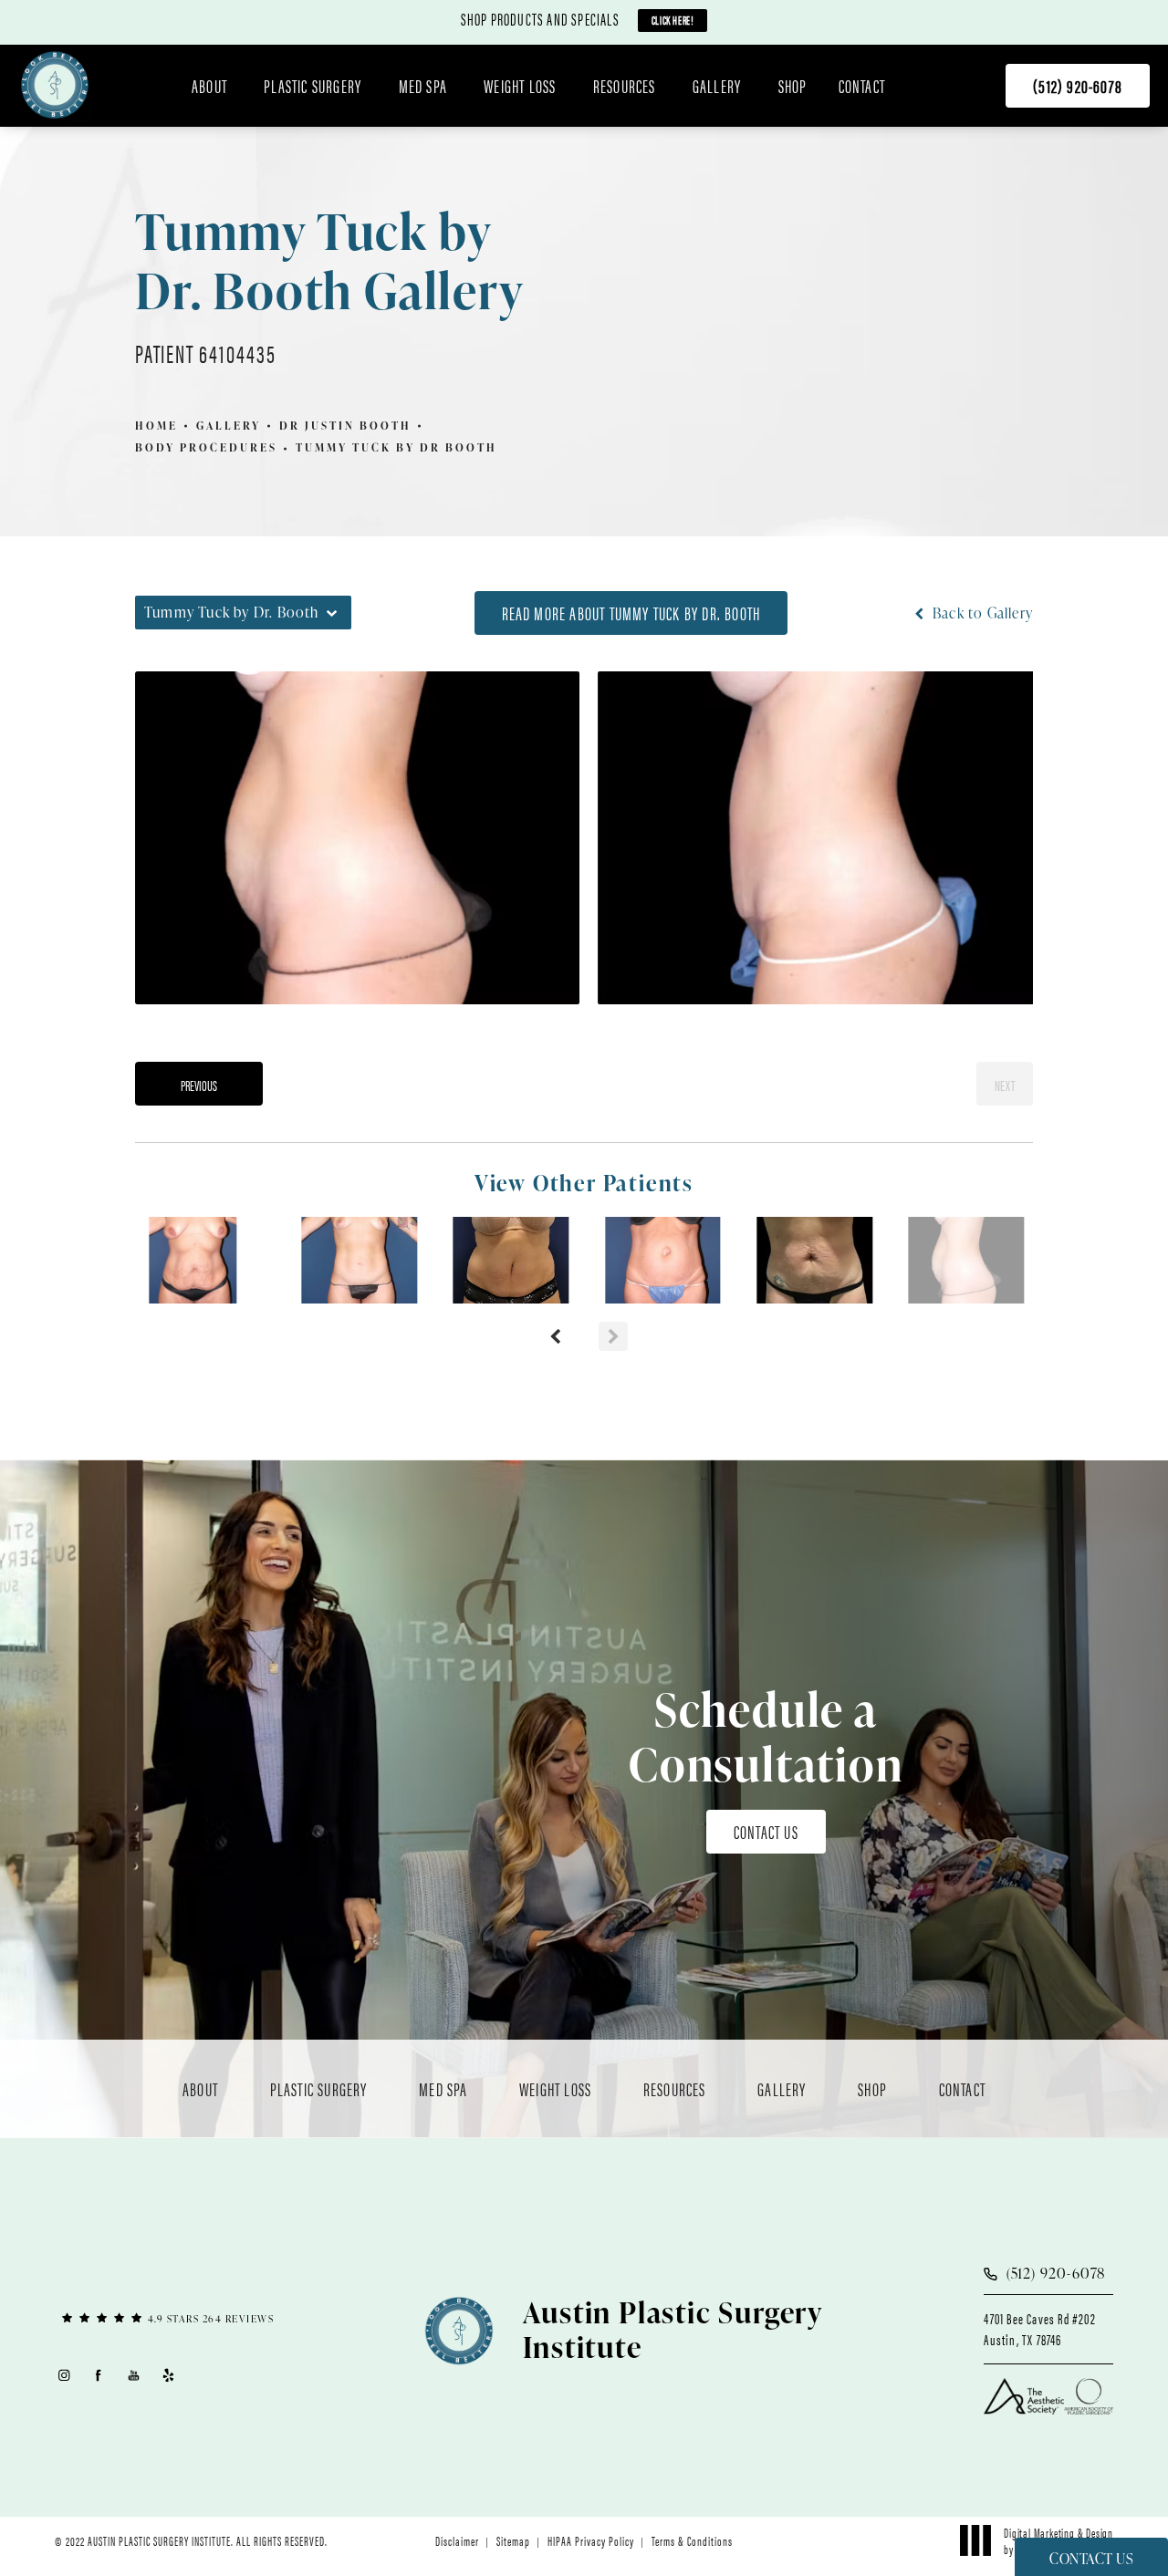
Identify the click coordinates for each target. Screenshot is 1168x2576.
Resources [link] (625, 86)
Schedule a (766, 1737)
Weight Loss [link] (520, 86)
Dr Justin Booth (345, 426)
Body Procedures (206, 447)
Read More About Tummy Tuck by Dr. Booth (631, 613)
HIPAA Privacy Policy (591, 2540)
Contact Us (766, 1831)
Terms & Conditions (692, 2540)
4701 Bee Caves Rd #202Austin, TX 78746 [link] (1039, 2329)
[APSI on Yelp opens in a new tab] (169, 2376)
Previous (199, 1085)
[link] (1078, 86)
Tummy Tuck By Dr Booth (396, 447)
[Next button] (613, 1336)
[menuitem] (212, 86)
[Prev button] (555, 1336)
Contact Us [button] (1091, 2559)
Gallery (229, 426)
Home (156, 426)
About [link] (209, 86)
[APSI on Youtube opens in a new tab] (134, 2376)
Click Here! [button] (673, 20)
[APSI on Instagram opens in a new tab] (63, 2376)
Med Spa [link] (423, 86)
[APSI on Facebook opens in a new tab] (99, 2376)
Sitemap (513, 2540)
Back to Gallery (981, 613)
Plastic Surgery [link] (313, 86)
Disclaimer (457, 2540)
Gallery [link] (717, 86)
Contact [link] (862, 86)
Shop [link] (793, 86)
